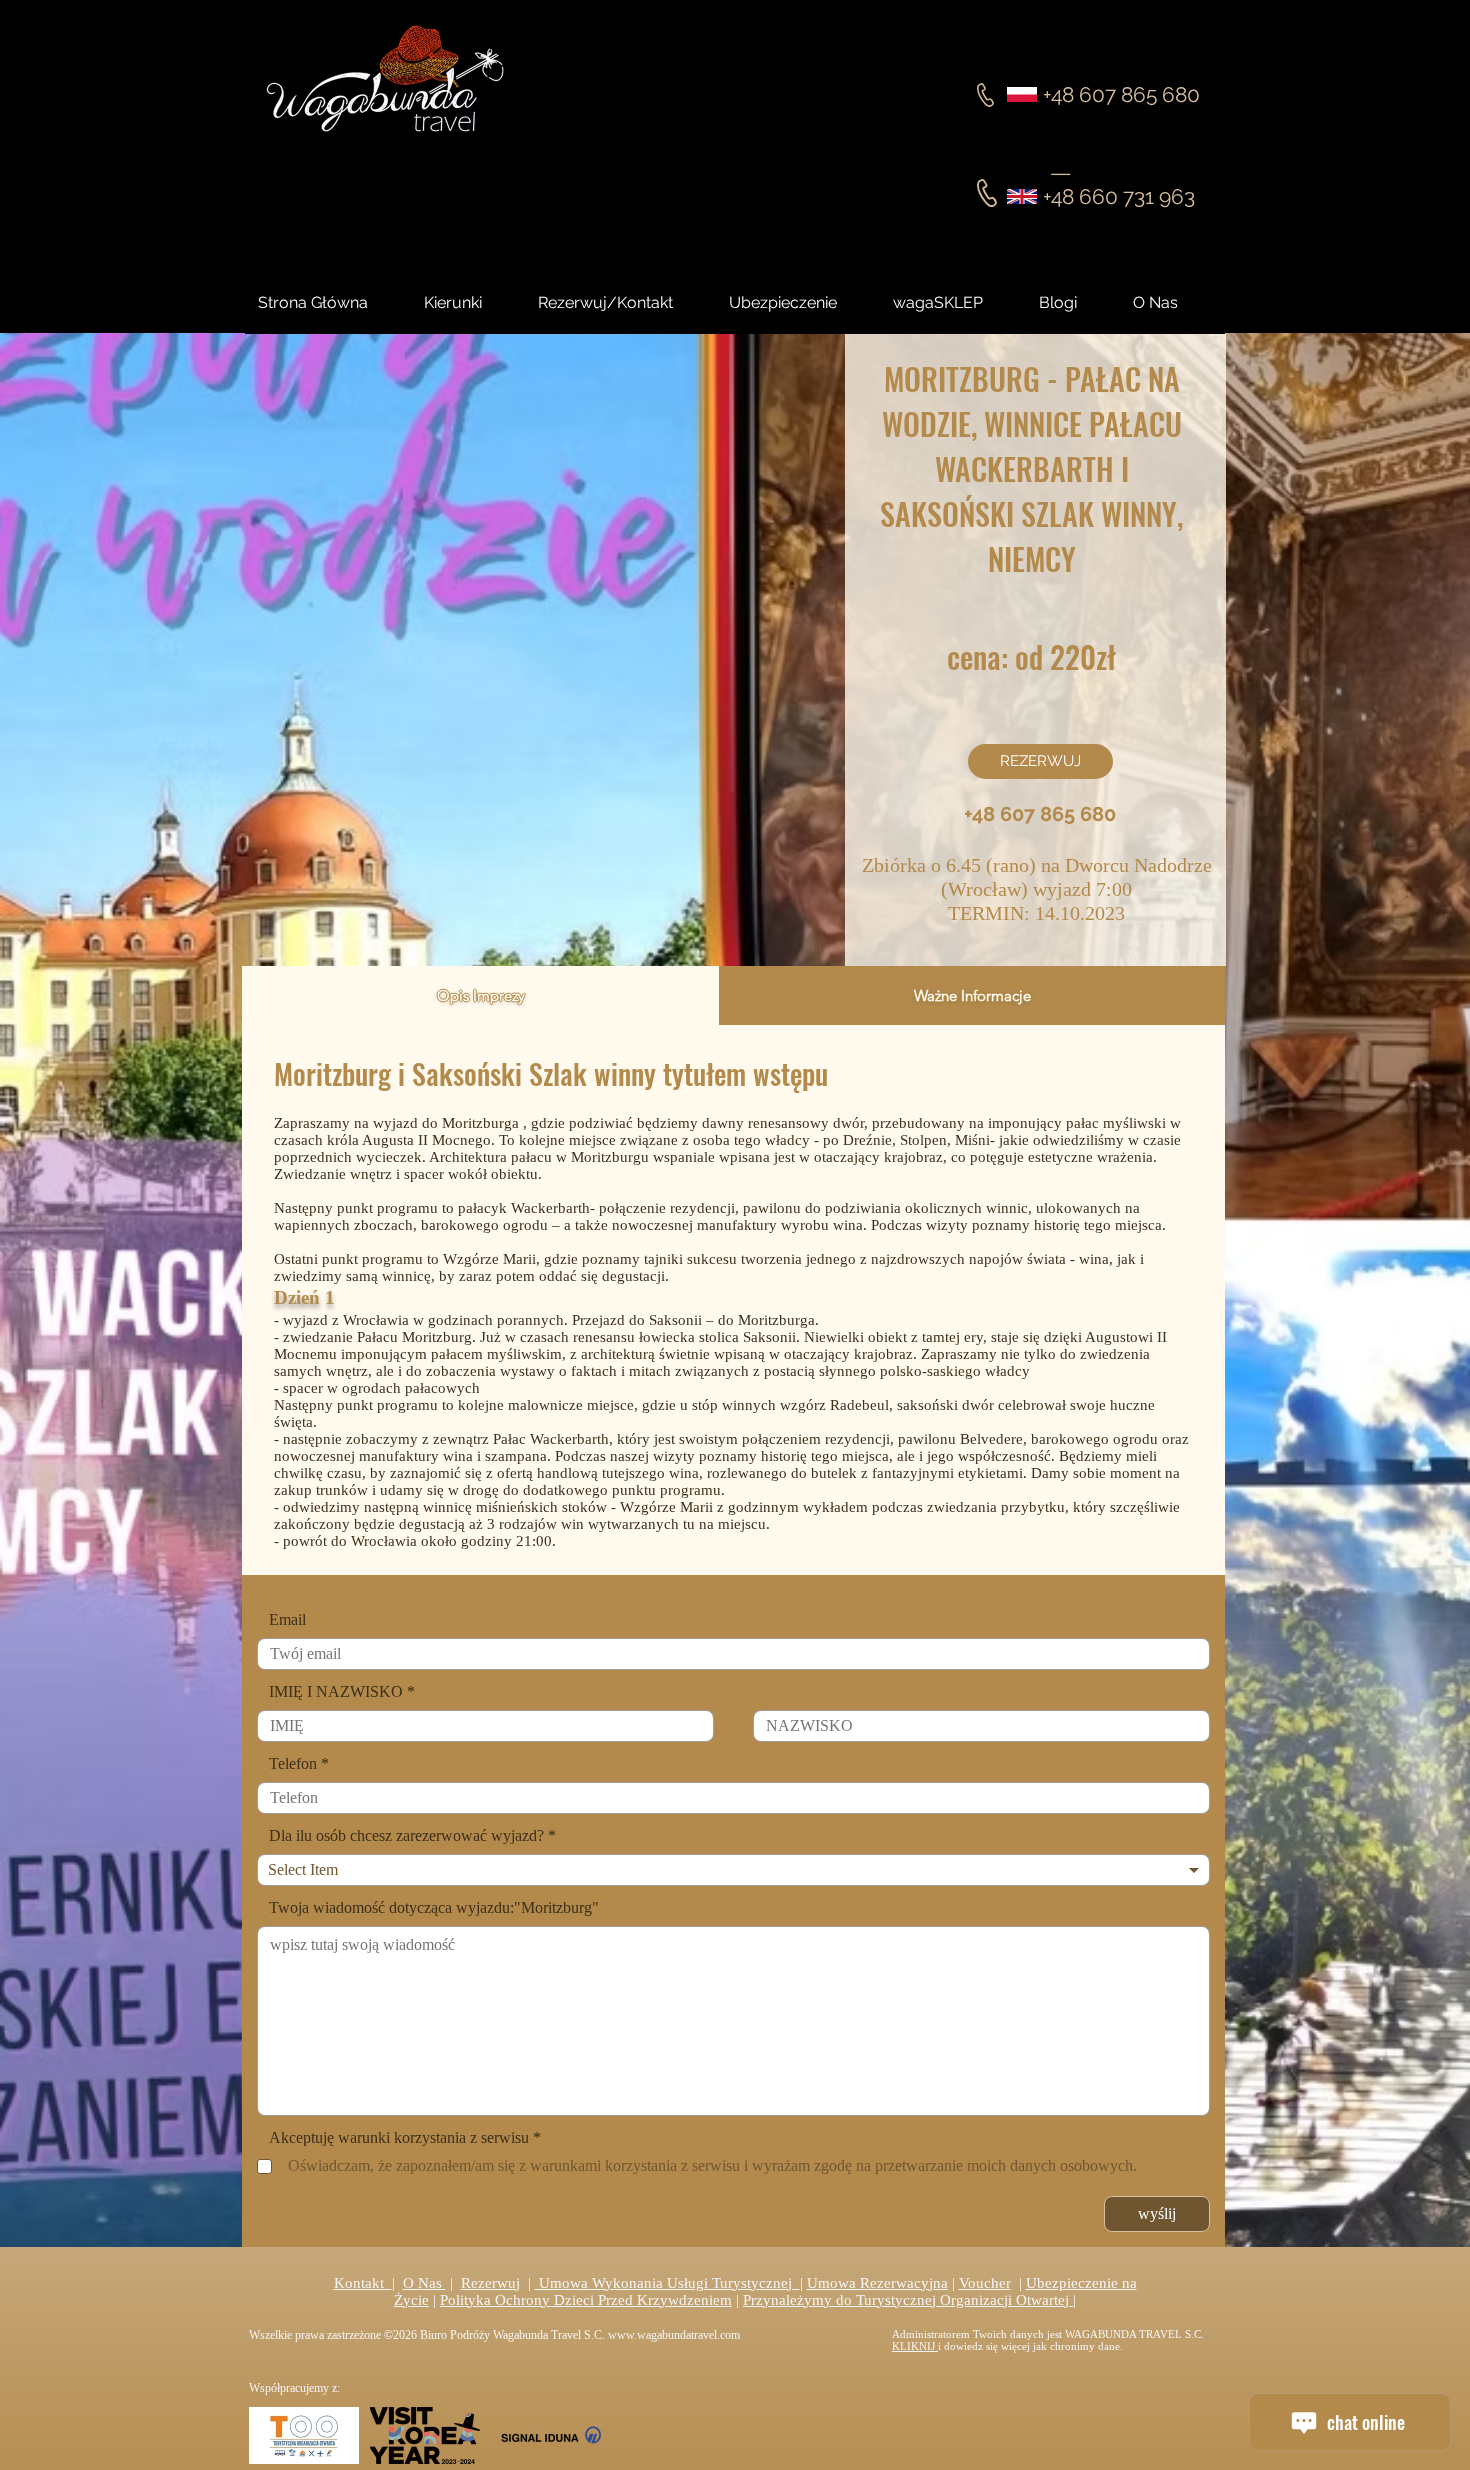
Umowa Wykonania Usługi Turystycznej (667, 2283)
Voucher (985, 2283)
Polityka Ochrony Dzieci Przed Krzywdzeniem (586, 2300)
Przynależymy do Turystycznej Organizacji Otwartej (908, 2300)
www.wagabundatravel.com (674, 2335)
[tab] (480, 995)
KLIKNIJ (915, 2346)
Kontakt (363, 2283)
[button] (1076, 303)
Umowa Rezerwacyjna (877, 2283)
